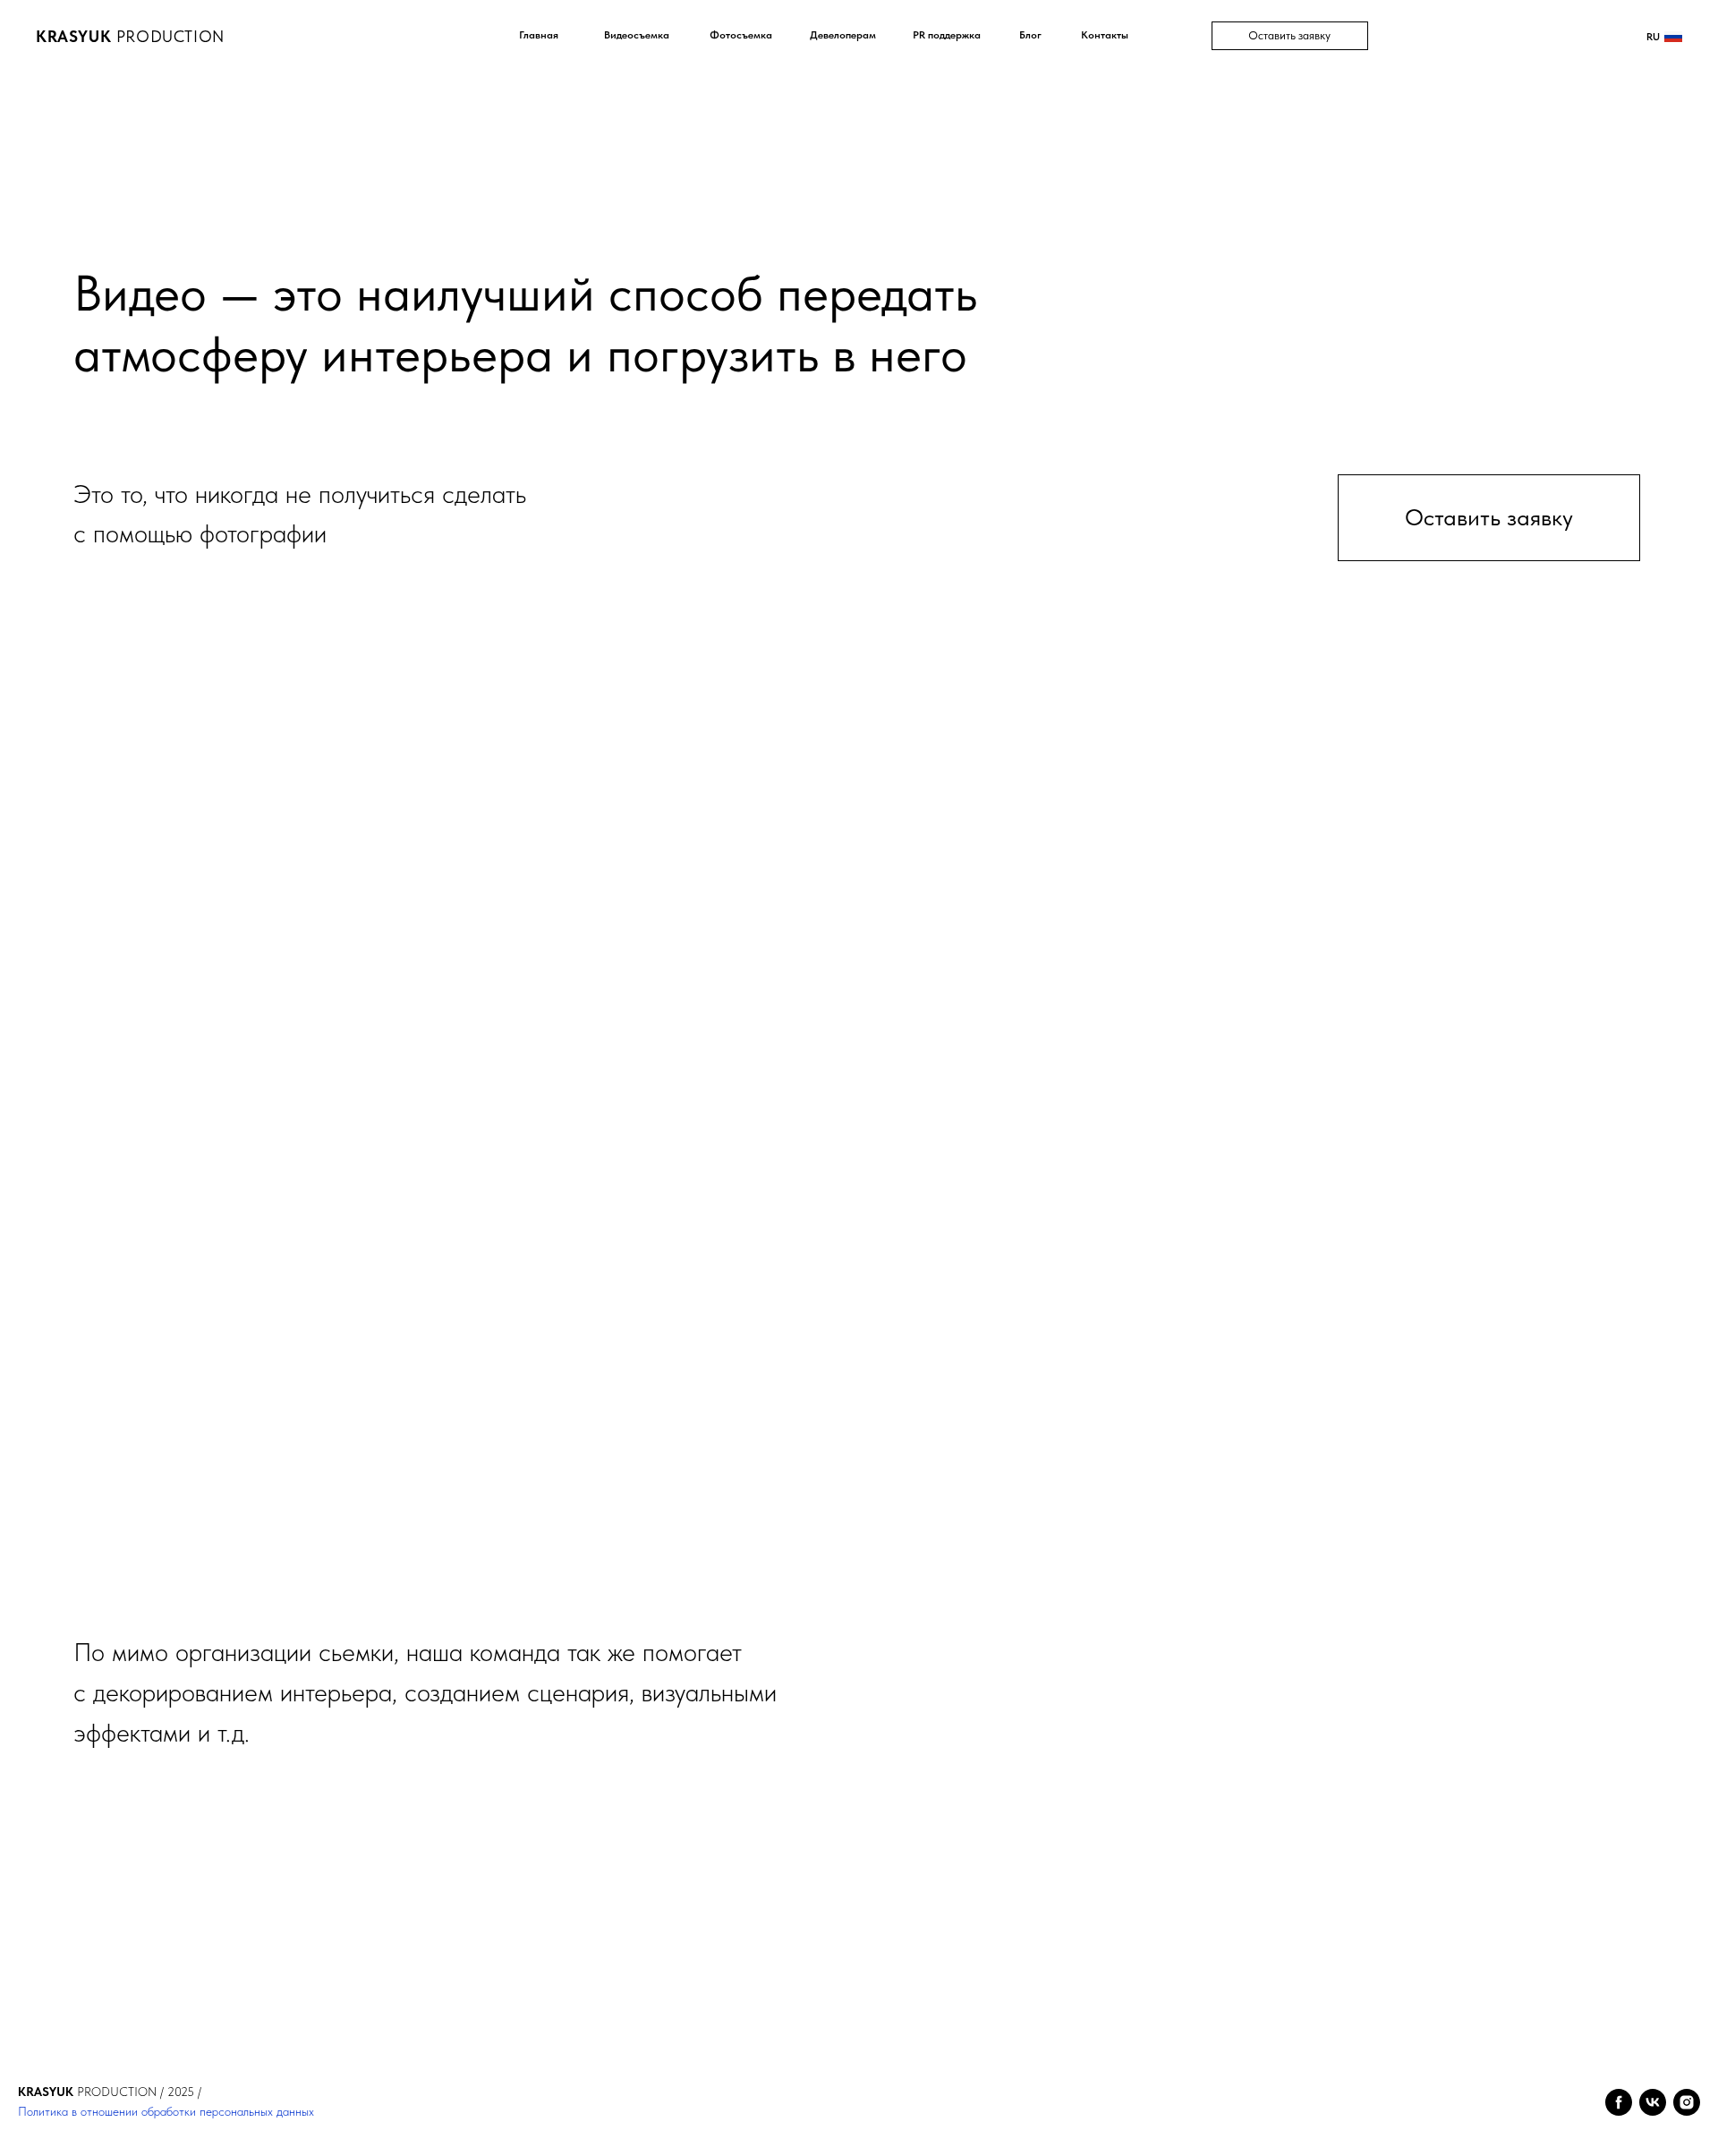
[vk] (1653, 2102)
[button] (1290, 36)
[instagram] (1687, 2102)
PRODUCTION (130, 36)
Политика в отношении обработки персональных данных (166, 2111)
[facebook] (1619, 2102)
